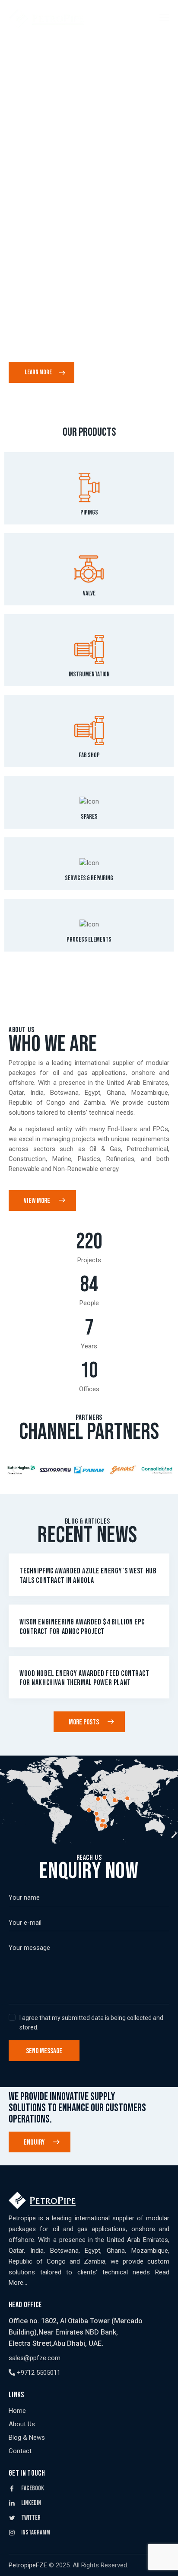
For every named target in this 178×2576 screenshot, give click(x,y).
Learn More (38, 372)
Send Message (44, 2051)
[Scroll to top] (164, 2562)
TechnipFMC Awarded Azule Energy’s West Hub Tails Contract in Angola (88, 1576)
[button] (14, 1470)
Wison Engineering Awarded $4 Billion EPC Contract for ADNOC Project (82, 1627)
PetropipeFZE (28, 2565)
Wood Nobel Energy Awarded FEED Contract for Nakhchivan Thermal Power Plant (84, 1678)
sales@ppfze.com (35, 2358)
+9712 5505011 (38, 2373)
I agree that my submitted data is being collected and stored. (91, 2023)
